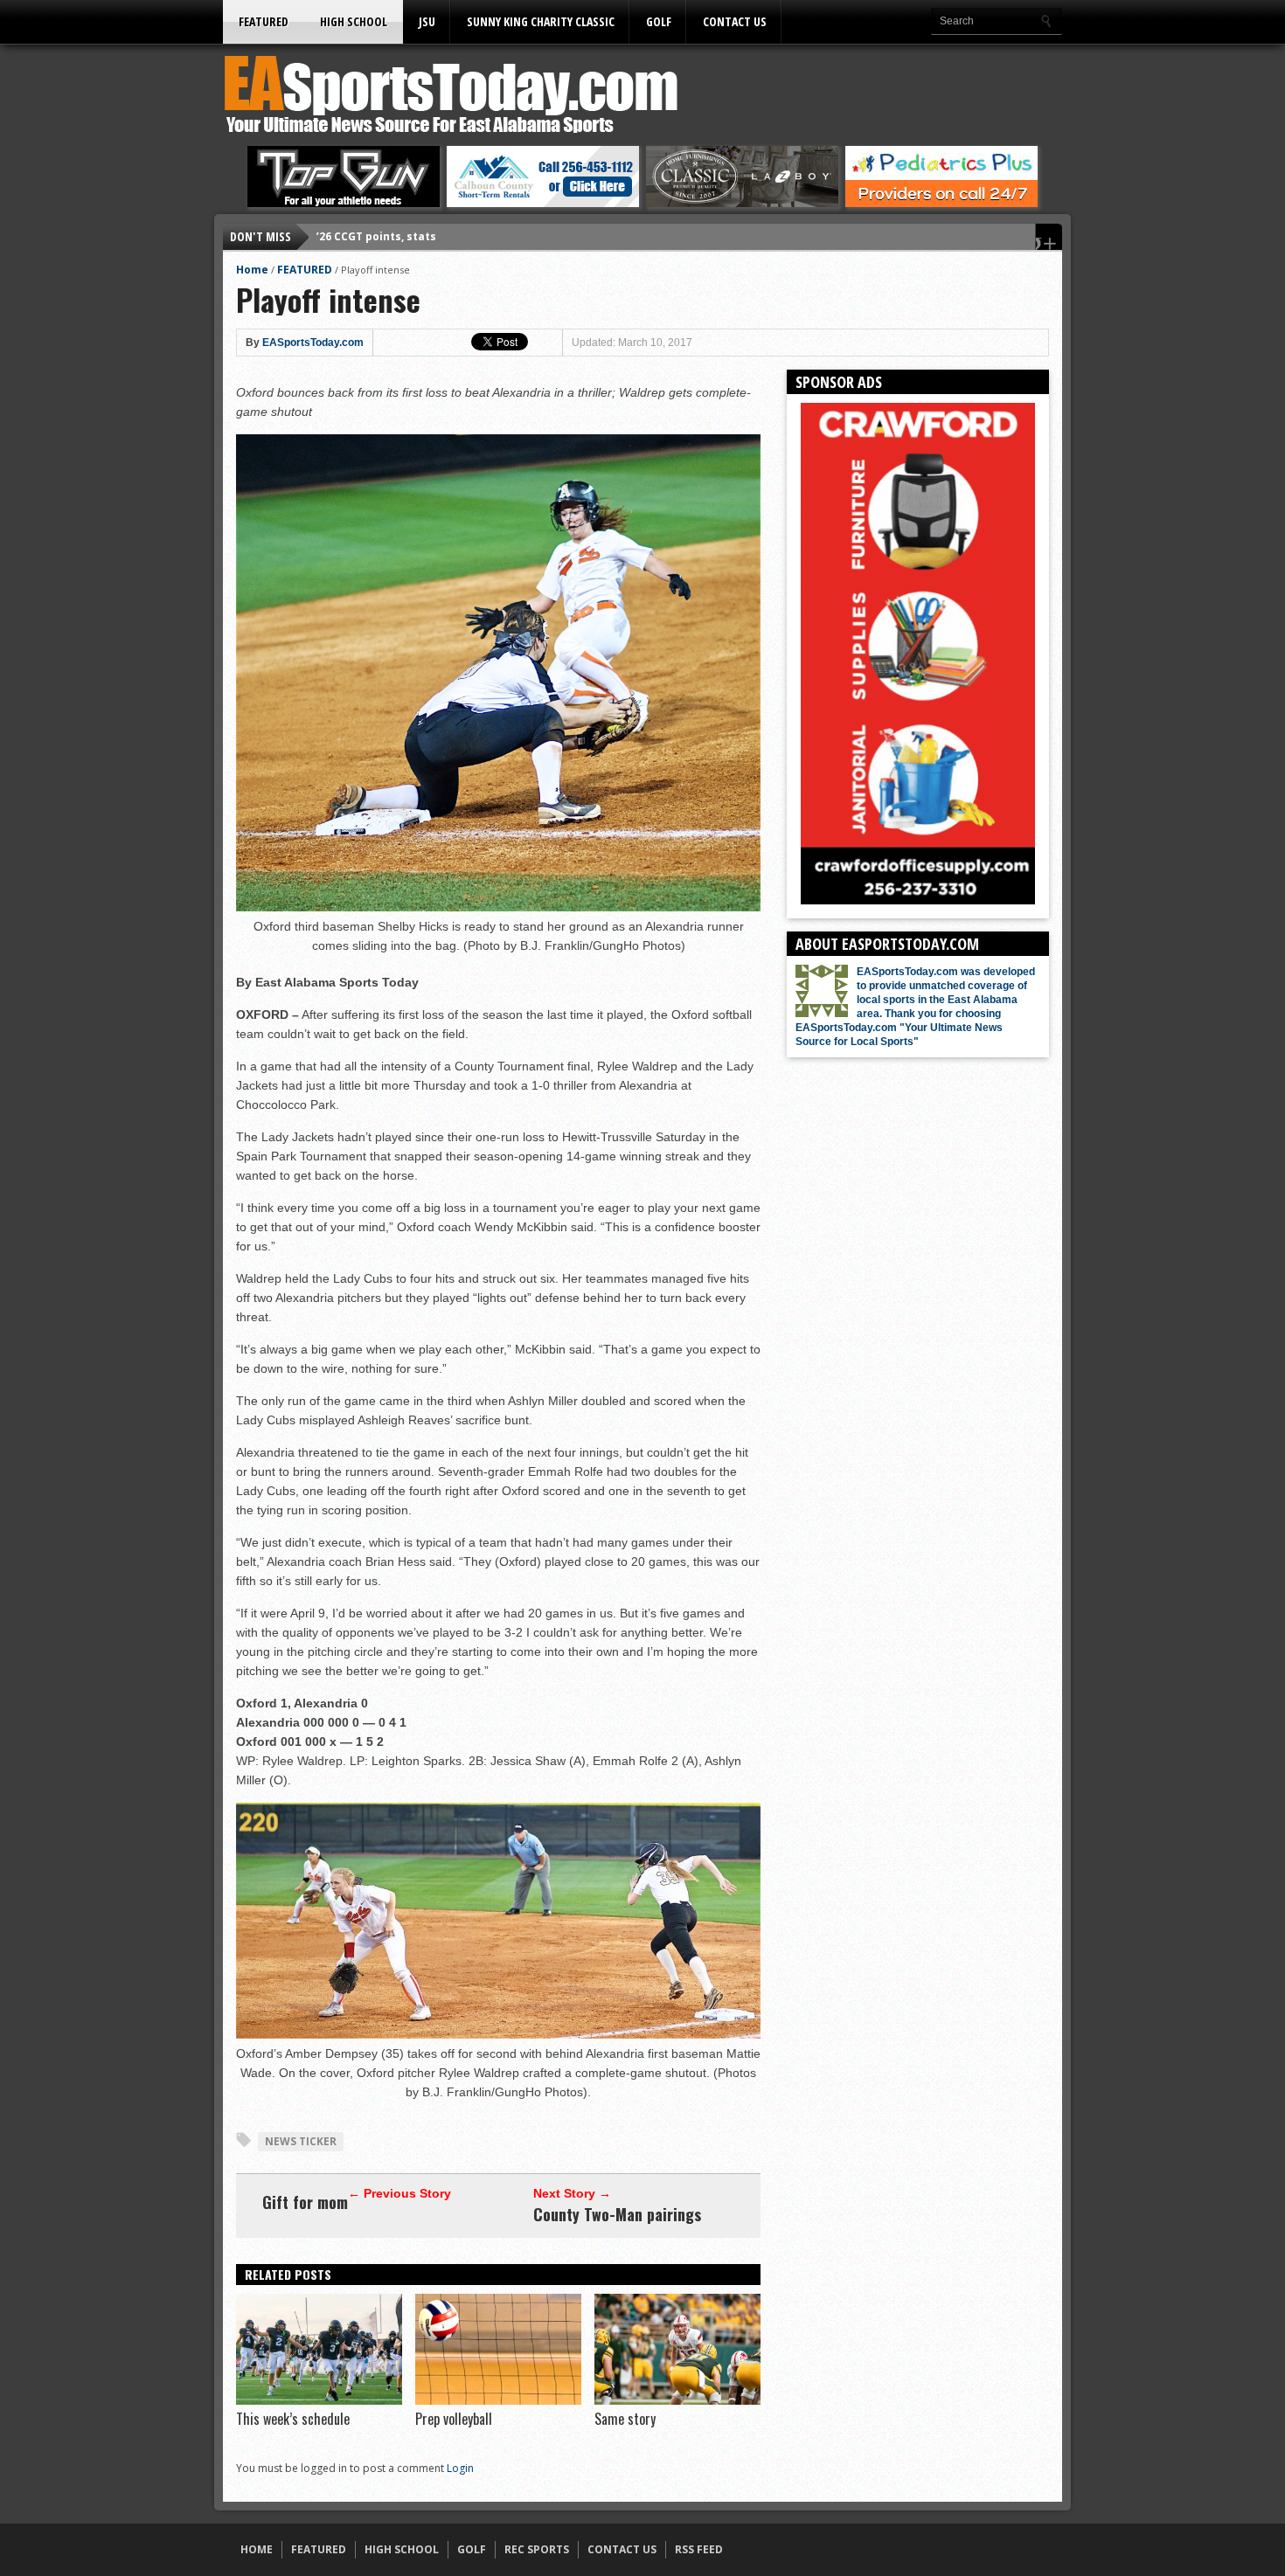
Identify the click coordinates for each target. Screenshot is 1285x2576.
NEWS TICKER (301, 2141)
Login (460, 2468)
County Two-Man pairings (617, 2214)
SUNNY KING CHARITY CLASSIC (541, 21)
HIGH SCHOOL (354, 21)
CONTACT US (735, 21)
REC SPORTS (537, 2549)
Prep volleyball (454, 2419)
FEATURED (264, 21)
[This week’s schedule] (319, 2400)
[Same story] (677, 2400)
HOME (257, 2549)
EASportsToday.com (313, 343)
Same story (625, 2419)
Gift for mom (305, 2202)
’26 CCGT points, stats (376, 236)
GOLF (659, 21)
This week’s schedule (293, 2419)
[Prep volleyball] (498, 2400)
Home (252, 270)
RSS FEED (699, 2549)
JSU (427, 21)
